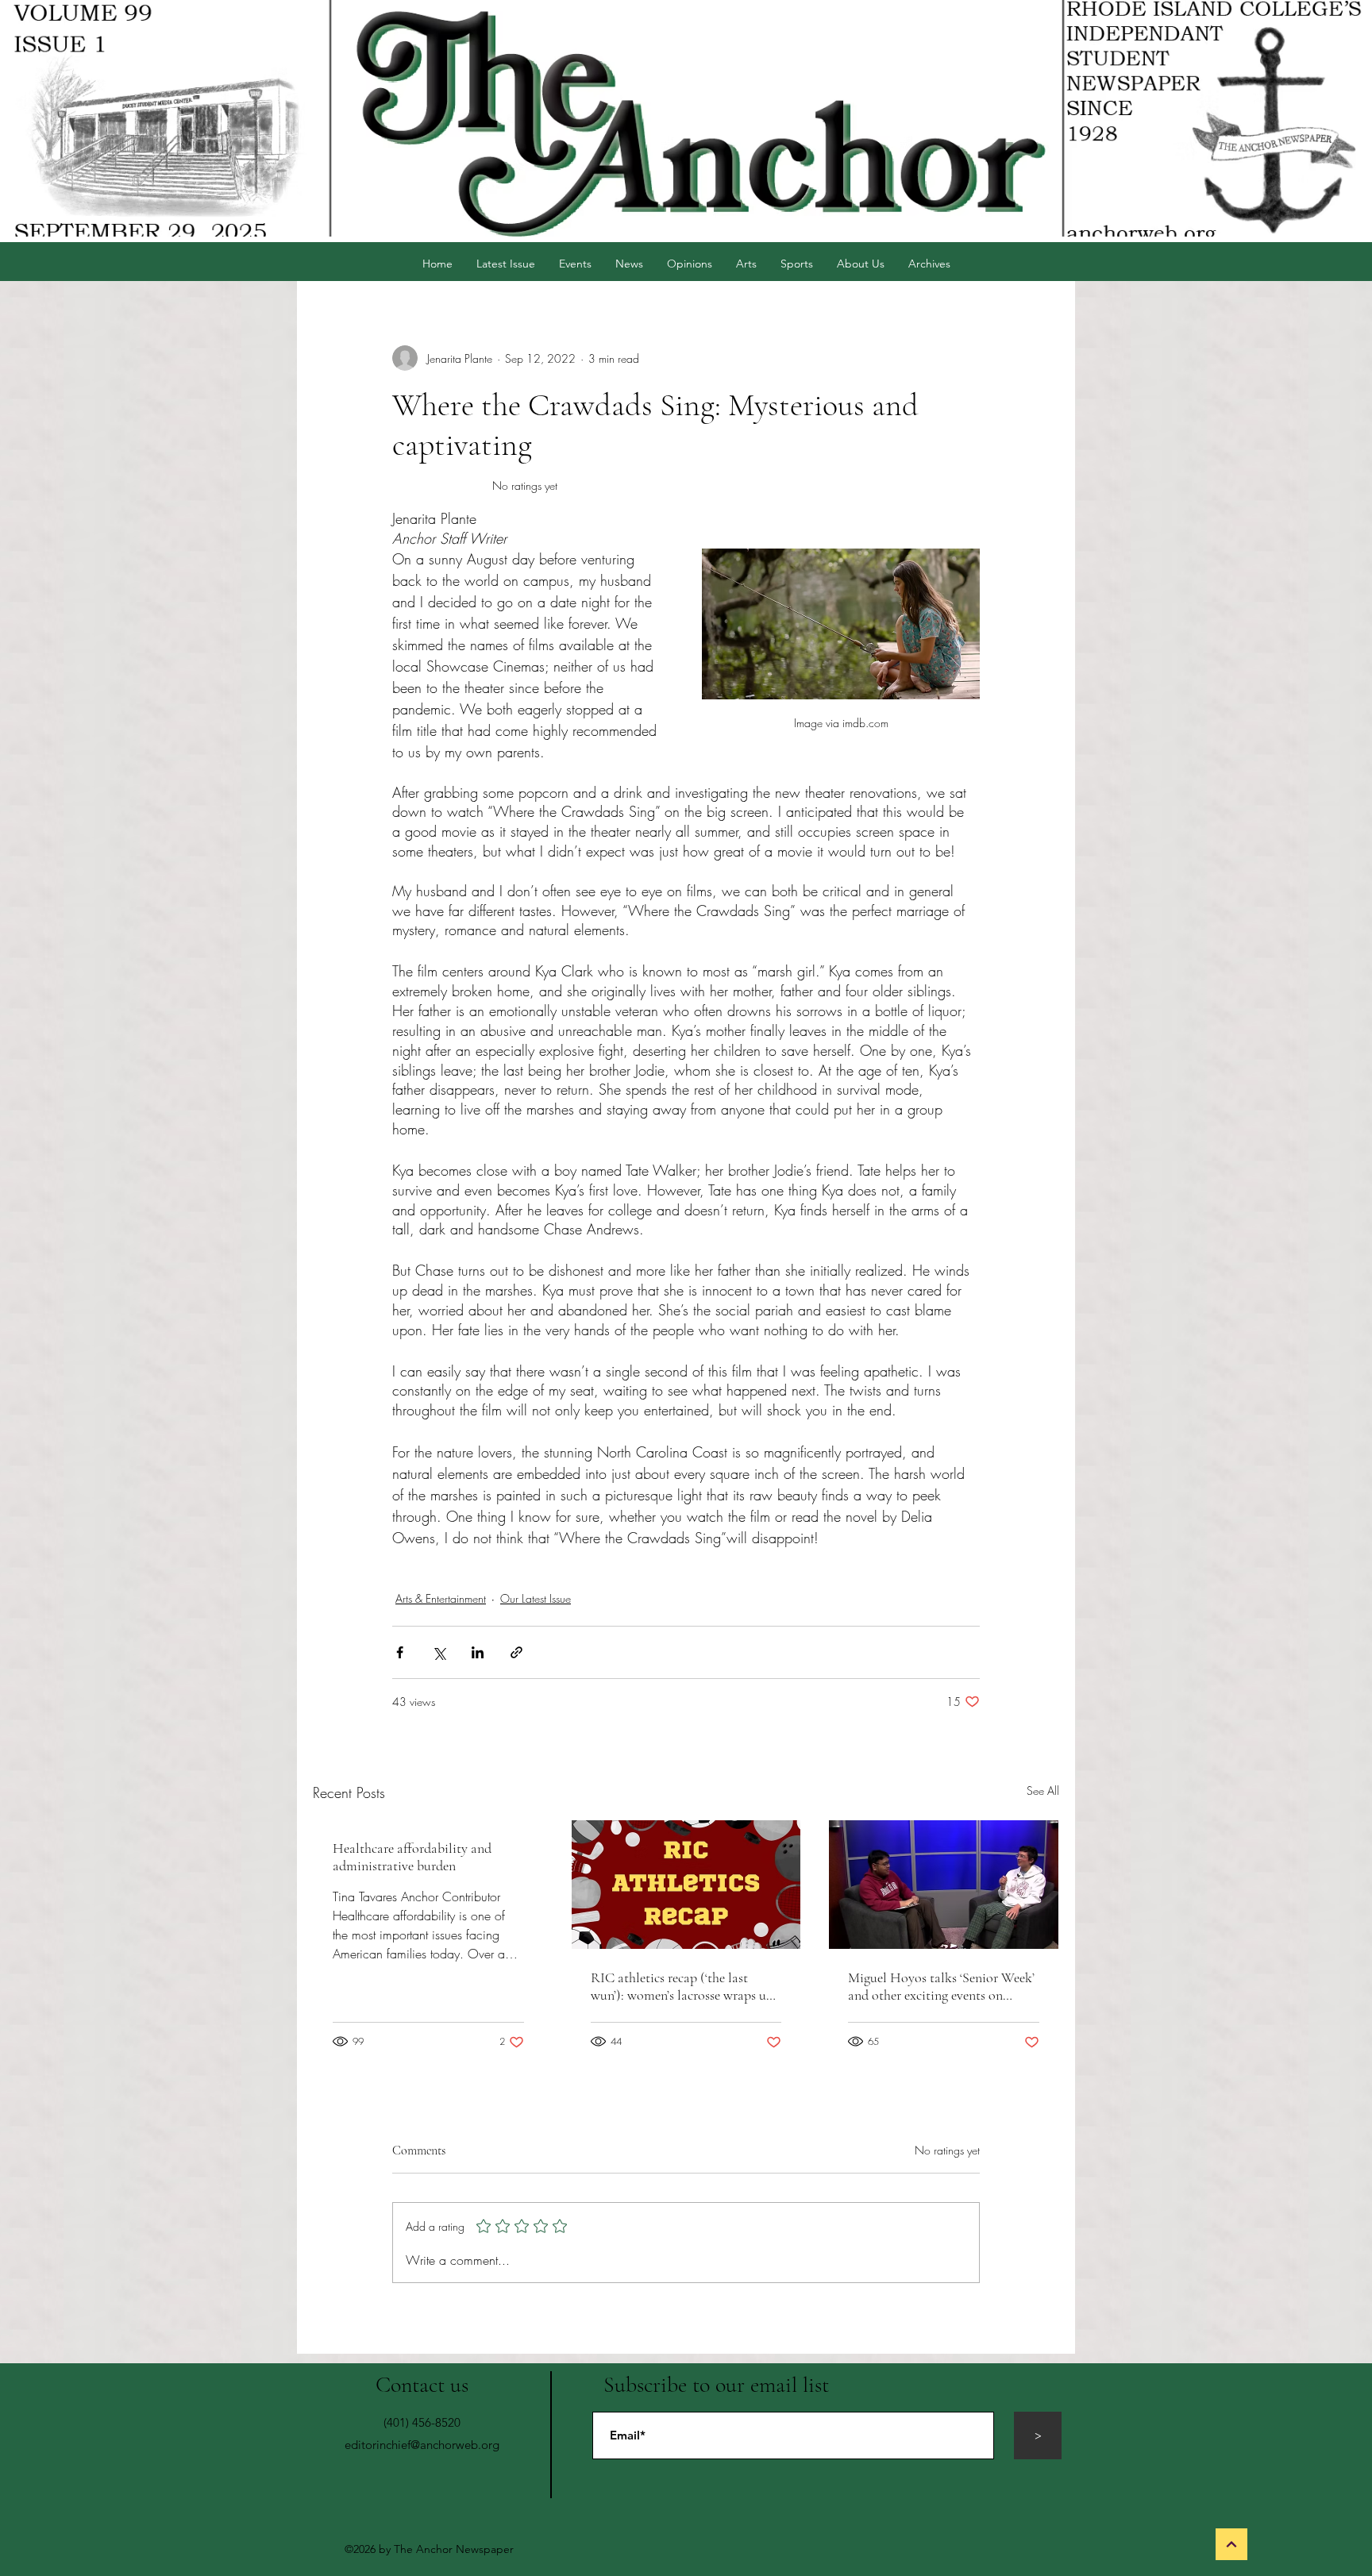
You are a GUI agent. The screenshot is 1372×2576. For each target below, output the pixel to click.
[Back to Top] (1231, 2544)
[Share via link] (516, 1652)
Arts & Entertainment (441, 1598)
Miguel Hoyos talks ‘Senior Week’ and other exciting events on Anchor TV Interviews (941, 1986)
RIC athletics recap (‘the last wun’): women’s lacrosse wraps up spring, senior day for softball (682, 1986)
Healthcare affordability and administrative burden (412, 1857)
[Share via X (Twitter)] (439, 1652)
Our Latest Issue (536, 1598)
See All (1043, 1790)
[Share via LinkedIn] (478, 1652)
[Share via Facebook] (400, 1652)
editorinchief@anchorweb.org (422, 2445)
